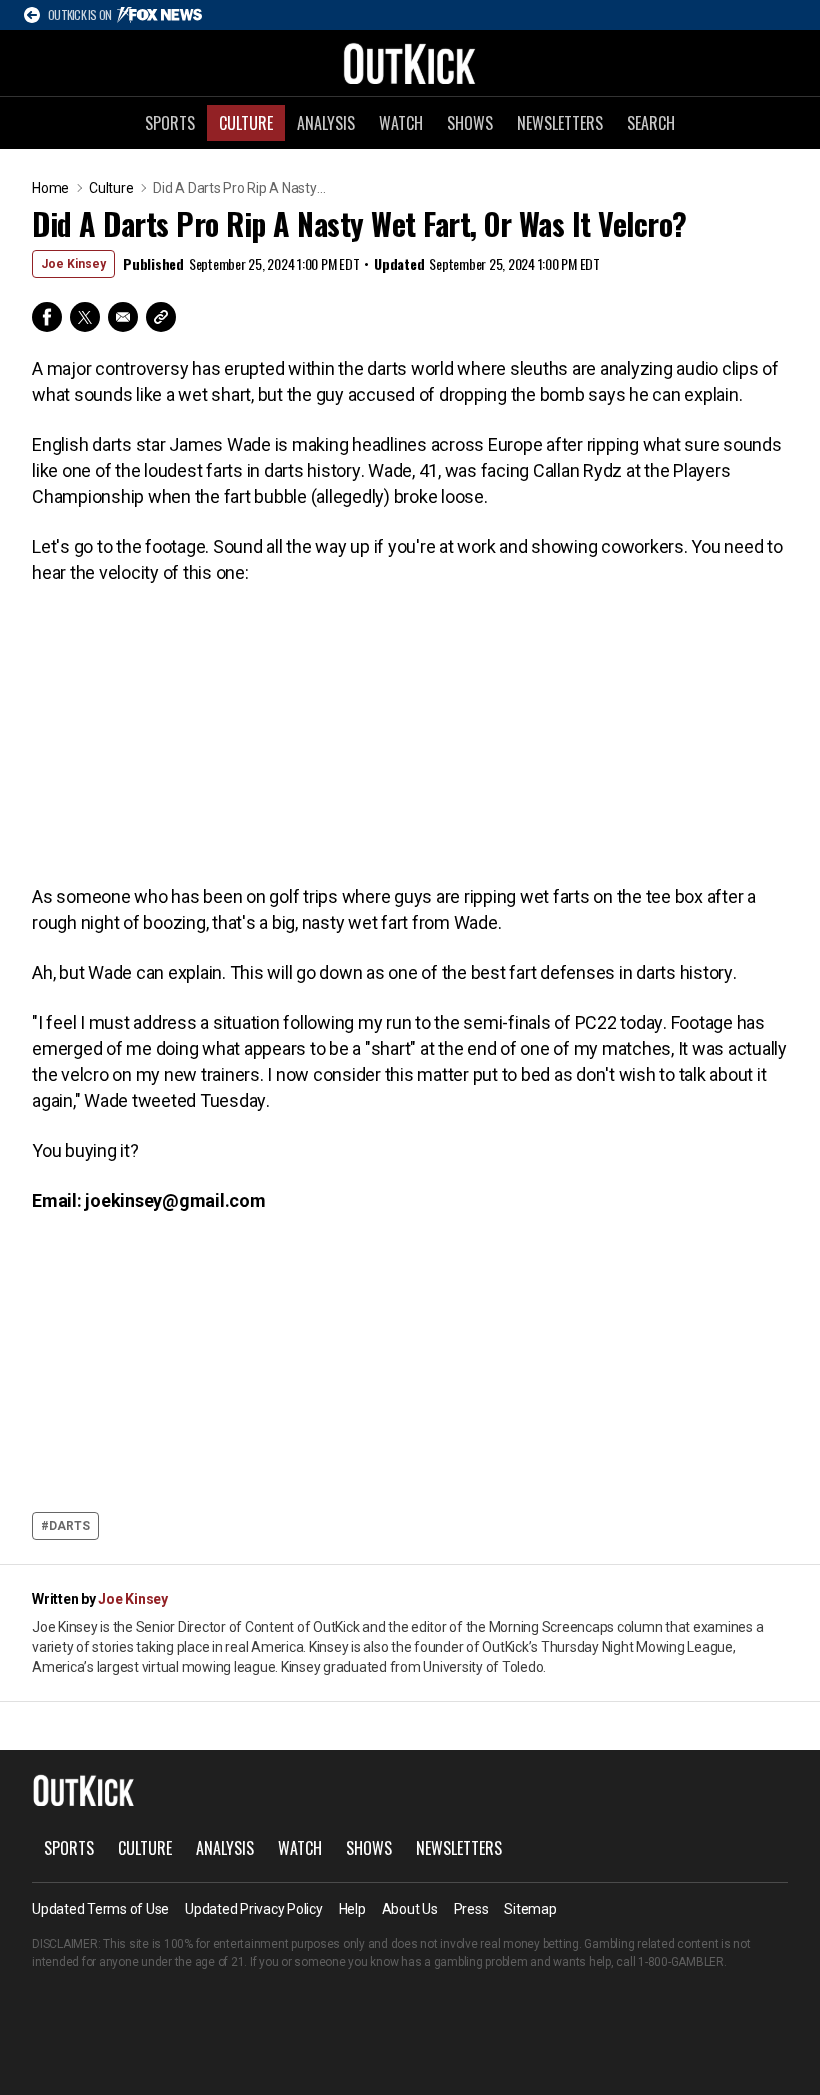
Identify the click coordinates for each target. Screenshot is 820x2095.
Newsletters (560, 123)
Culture (246, 123)
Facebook (47, 317)
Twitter (85, 317)
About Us (410, 1909)
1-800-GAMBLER (681, 1962)
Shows (470, 123)
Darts (69, 1526)
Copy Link (161, 317)
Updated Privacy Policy (254, 1909)
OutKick (410, 63)
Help (352, 1909)
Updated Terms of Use (100, 1909)
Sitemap (530, 1909)
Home (50, 188)
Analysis (326, 123)
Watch (401, 123)
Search (651, 123)
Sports (170, 123)
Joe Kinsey (73, 264)
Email (123, 317)
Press (471, 1909)
